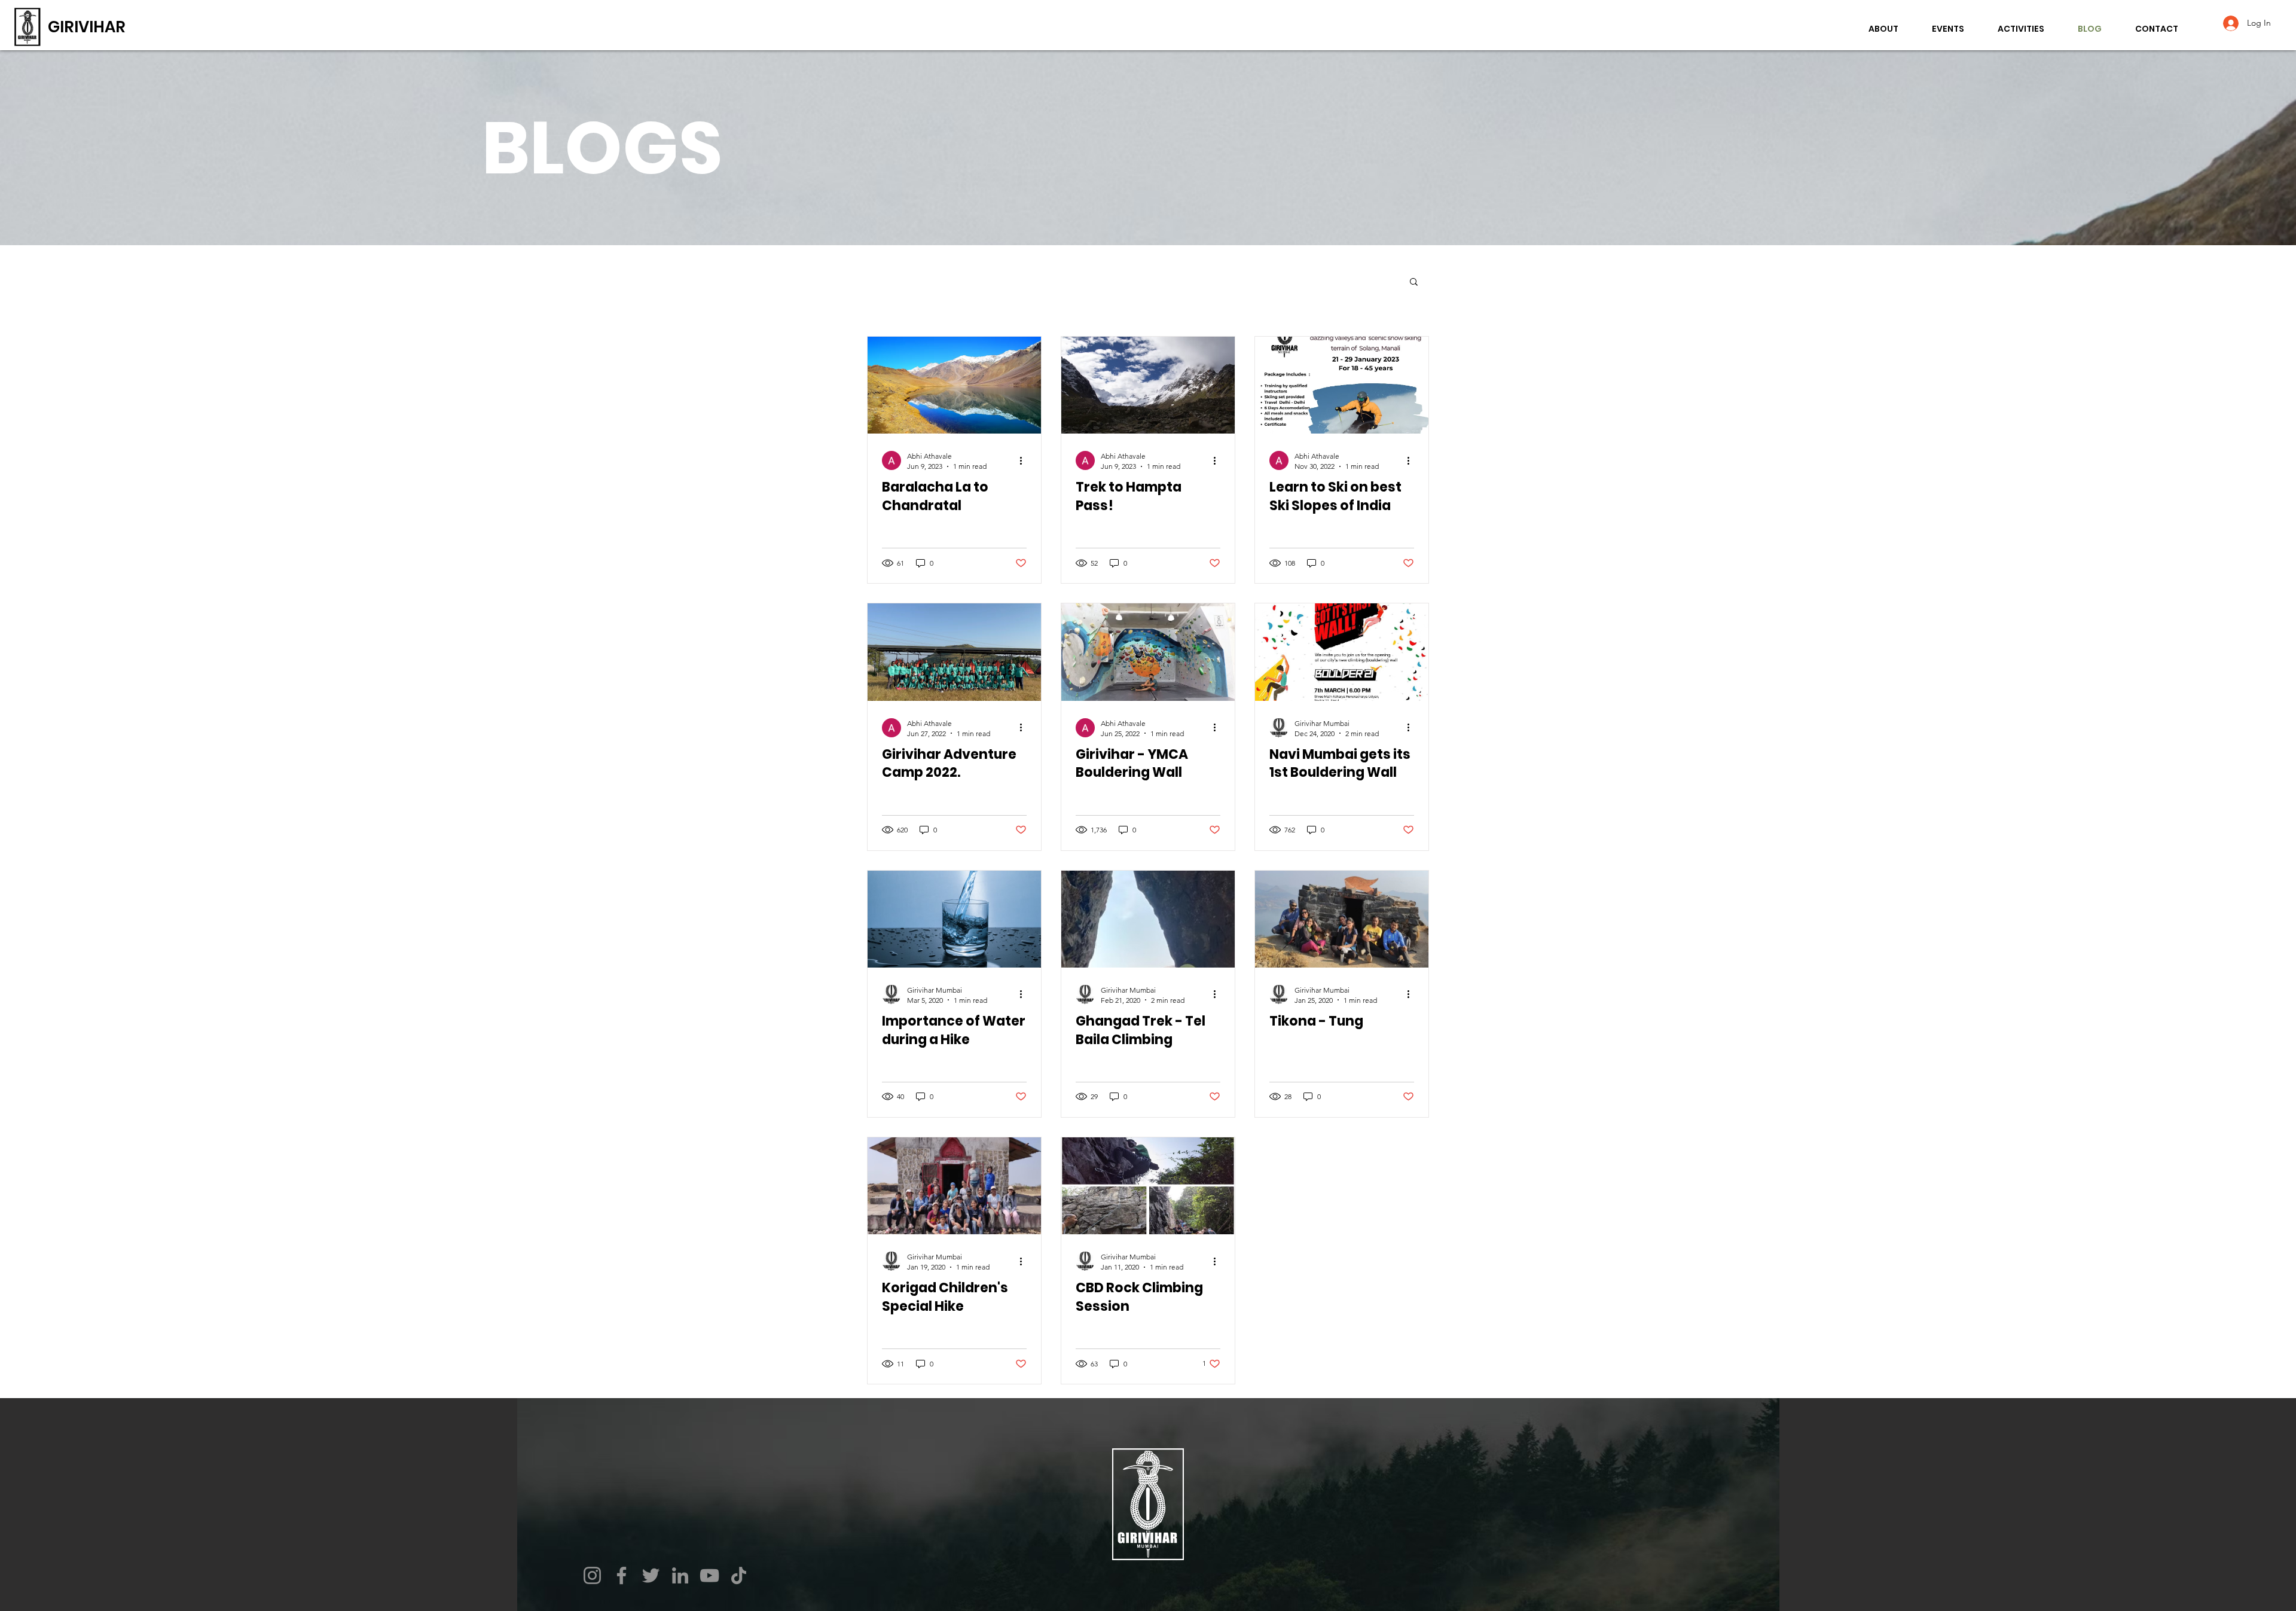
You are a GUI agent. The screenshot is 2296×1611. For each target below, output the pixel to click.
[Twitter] (651, 1575)
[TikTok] (739, 1575)
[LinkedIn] (680, 1575)
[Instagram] (592, 1575)
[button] (1414, 283)
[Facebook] (622, 1575)
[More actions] (1025, 460)
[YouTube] (709, 1575)
